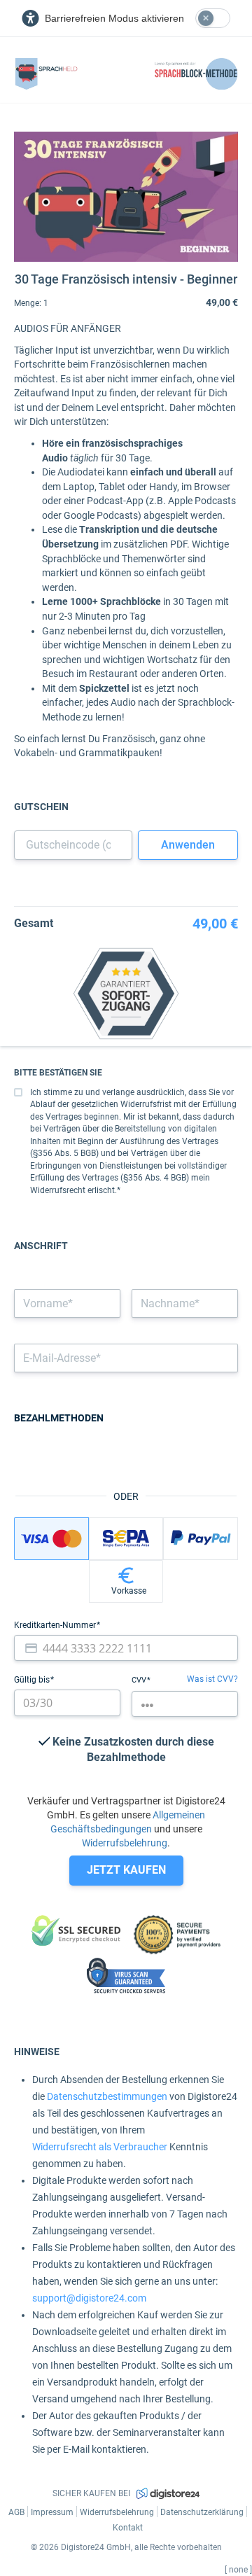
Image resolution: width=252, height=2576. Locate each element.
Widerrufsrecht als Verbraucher (100, 2147)
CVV (140, 1680)
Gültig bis (33, 1680)
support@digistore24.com (89, 2298)
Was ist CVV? (212, 1679)
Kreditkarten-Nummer (56, 1625)
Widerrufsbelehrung (125, 1843)
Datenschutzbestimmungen (107, 2096)
